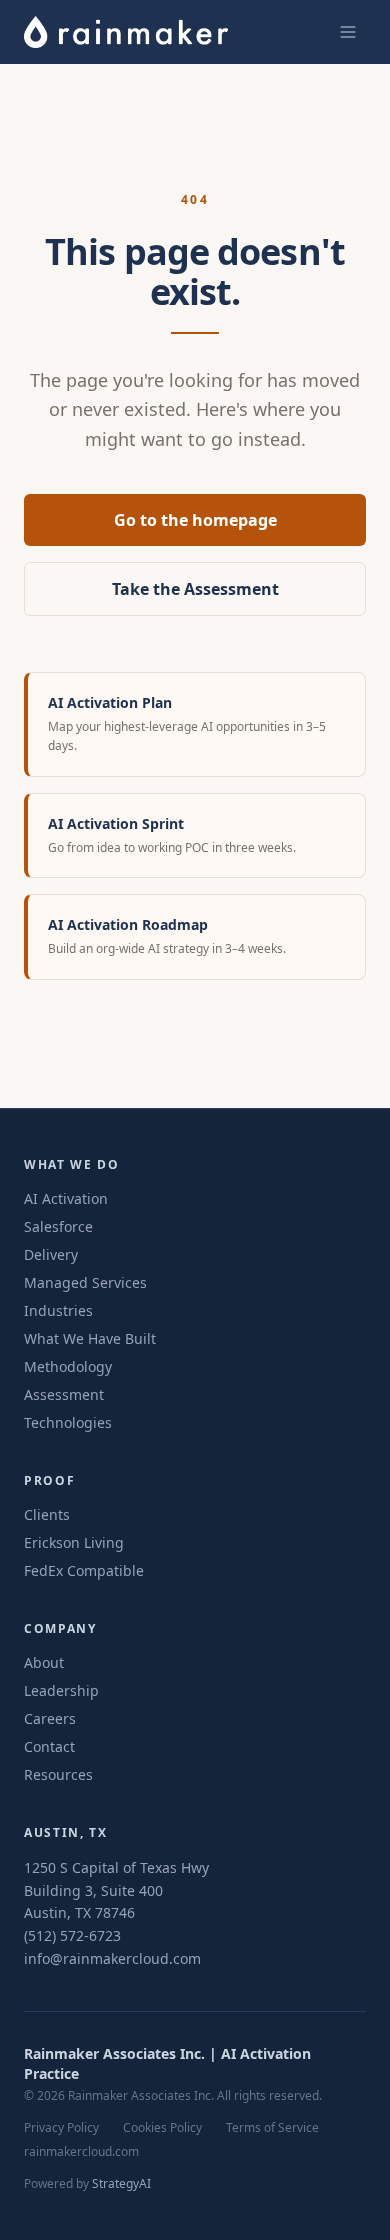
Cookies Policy (162, 2128)
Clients (47, 1514)
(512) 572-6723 (72, 1935)
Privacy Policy (61, 2128)
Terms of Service (272, 2128)
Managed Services (85, 1282)
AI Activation (66, 1198)
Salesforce (58, 1226)
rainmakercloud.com (81, 2152)
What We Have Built (90, 1338)
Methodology (68, 1366)
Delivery (51, 1254)
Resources (58, 1774)
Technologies (68, 1422)
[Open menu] (348, 32)
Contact (49, 1746)
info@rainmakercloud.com (112, 1958)
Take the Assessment (195, 589)
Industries (58, 1310)
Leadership (61, 1690)
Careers (50, 1718)
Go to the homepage (195, 520)
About (44, 1662)
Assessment (64, 1394)
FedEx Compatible (84, 1570)
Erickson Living (74, 1542)
